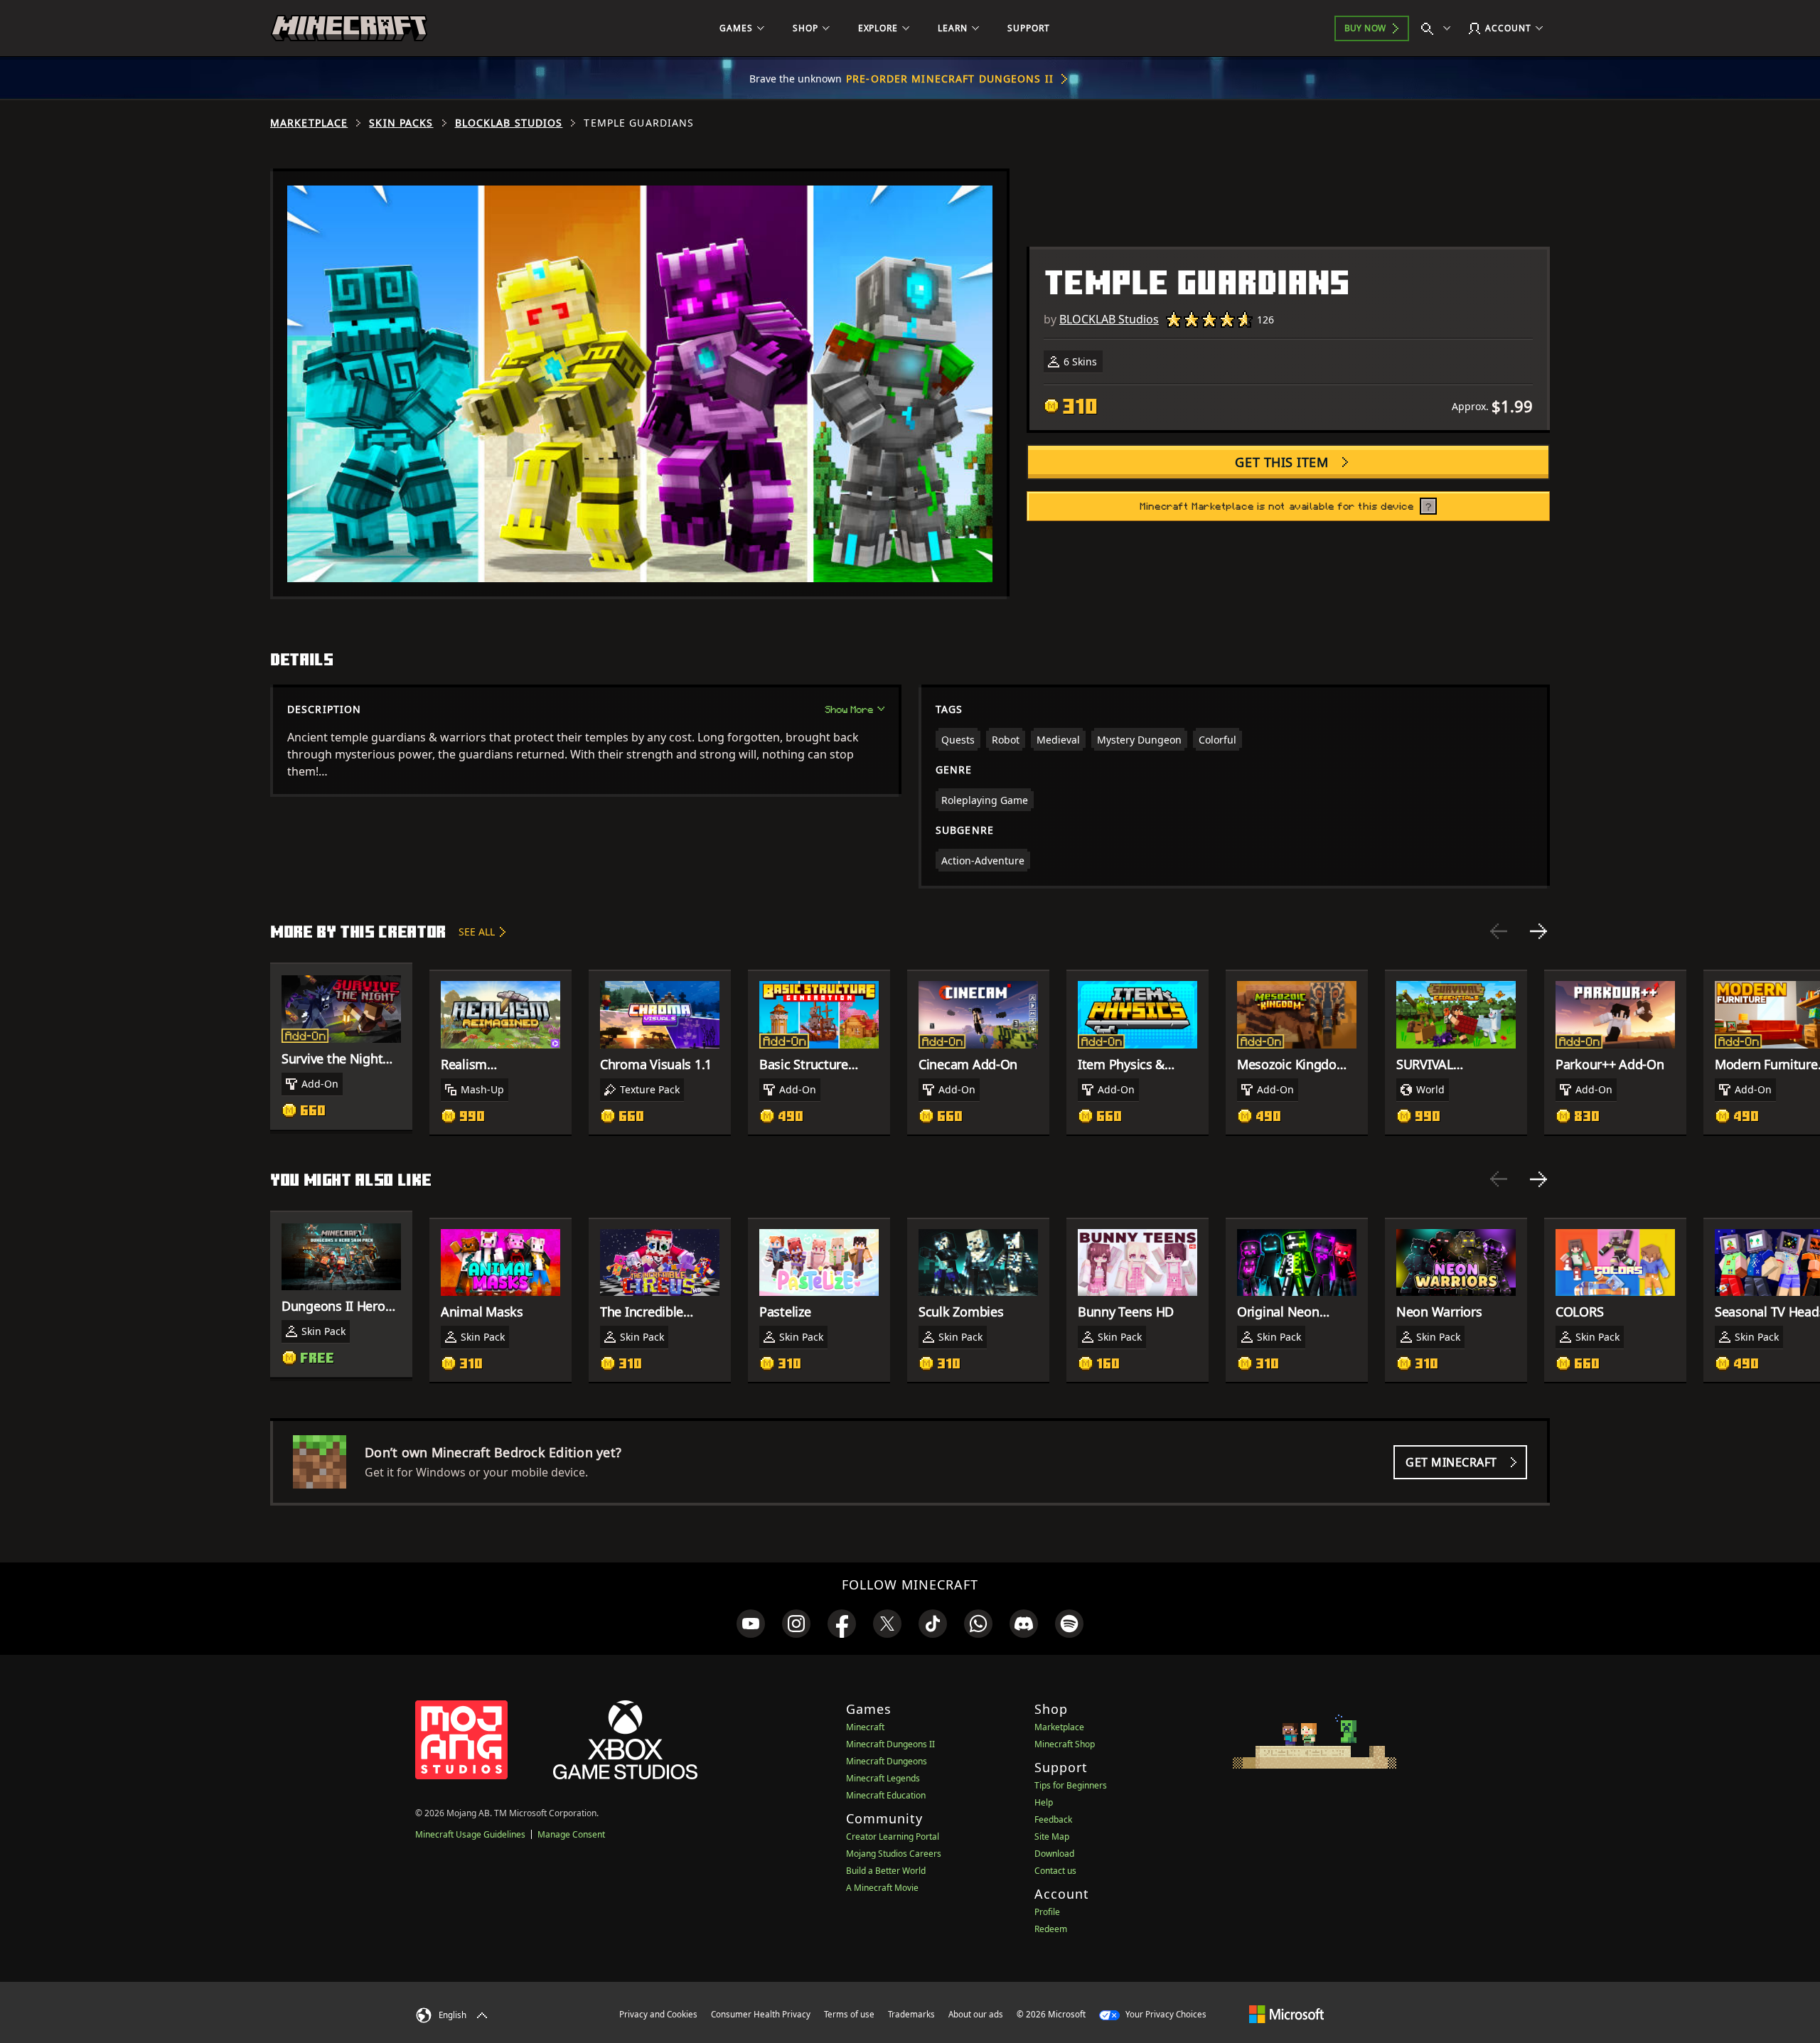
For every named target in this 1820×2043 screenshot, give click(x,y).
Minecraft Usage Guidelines (470, 1834)
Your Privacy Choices (1165, 2014)
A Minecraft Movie (882, 1888)
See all (477, 932)
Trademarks (911, 2014)
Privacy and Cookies (658, 2014)
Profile (1047, 1912)
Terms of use (849, 2014)
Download (1054, 1854)
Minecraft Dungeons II (890, 1744)
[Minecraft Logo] (349, 28)
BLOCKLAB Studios (509, 123)
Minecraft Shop (1065, 1744)
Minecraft (865, 1727)
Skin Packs (401, 123)
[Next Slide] (1538, 931)
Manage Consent (571, 1834)
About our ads (976, 2014)
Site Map (1052, 1836)
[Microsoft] (1286, 2014)
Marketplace (309, 123)
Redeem (1051, 1929)
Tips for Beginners (1071, 1785)
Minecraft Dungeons (887, 1761)
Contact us (1055, 1871)
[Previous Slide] (1499, 931)
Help (1044, 1802)
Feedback (1053, 1819)
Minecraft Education (886, 1795)
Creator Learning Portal (893, 1836)
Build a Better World (886, 1871)
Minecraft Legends (883, 1778)
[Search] (1439, 28)
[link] (751, 1624)
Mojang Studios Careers (894, 1854)
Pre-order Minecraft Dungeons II (950, 79)
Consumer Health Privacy (761, 2014)
